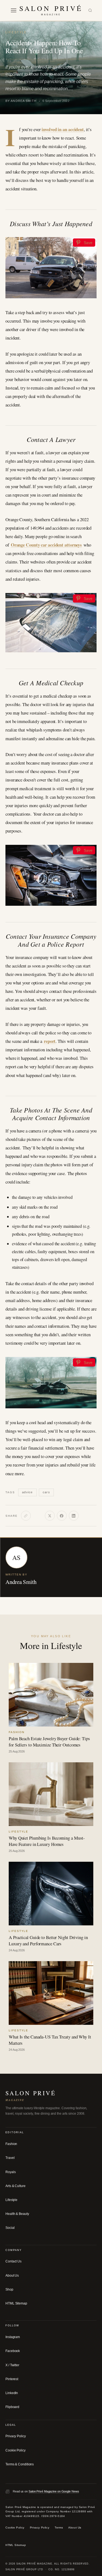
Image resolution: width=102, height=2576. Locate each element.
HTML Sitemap (16, 2303)
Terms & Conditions (20, 2464)
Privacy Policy (16, 2436)
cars (46, 1492)
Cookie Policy (16, 2450)
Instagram (13, 2337)
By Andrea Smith (21, 101)
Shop (9, 2289)
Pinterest (12, 2379)
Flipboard (12, 2407)
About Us (12, 2276)
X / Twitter (12, 2365)
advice (27, 1492)
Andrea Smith (21, 1582)
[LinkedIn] (74, 1516)
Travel (10, 2158)
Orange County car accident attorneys (46, 545)
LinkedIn (12, 2393)
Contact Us (13, 2261)
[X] (50, 1516)
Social (10, 2228)
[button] (14, 10)
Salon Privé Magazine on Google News (54, 2491)
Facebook (13, 2351)
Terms (59, 2528)
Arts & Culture (16, 2186)
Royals (10, 2172)
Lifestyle (16, 32)
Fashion (11, 2144)
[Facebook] (62, 1516)
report (50, 1041)
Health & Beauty (17, 2214)
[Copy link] (26, 1516)
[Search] (90, 11)
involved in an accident (63, 129)
